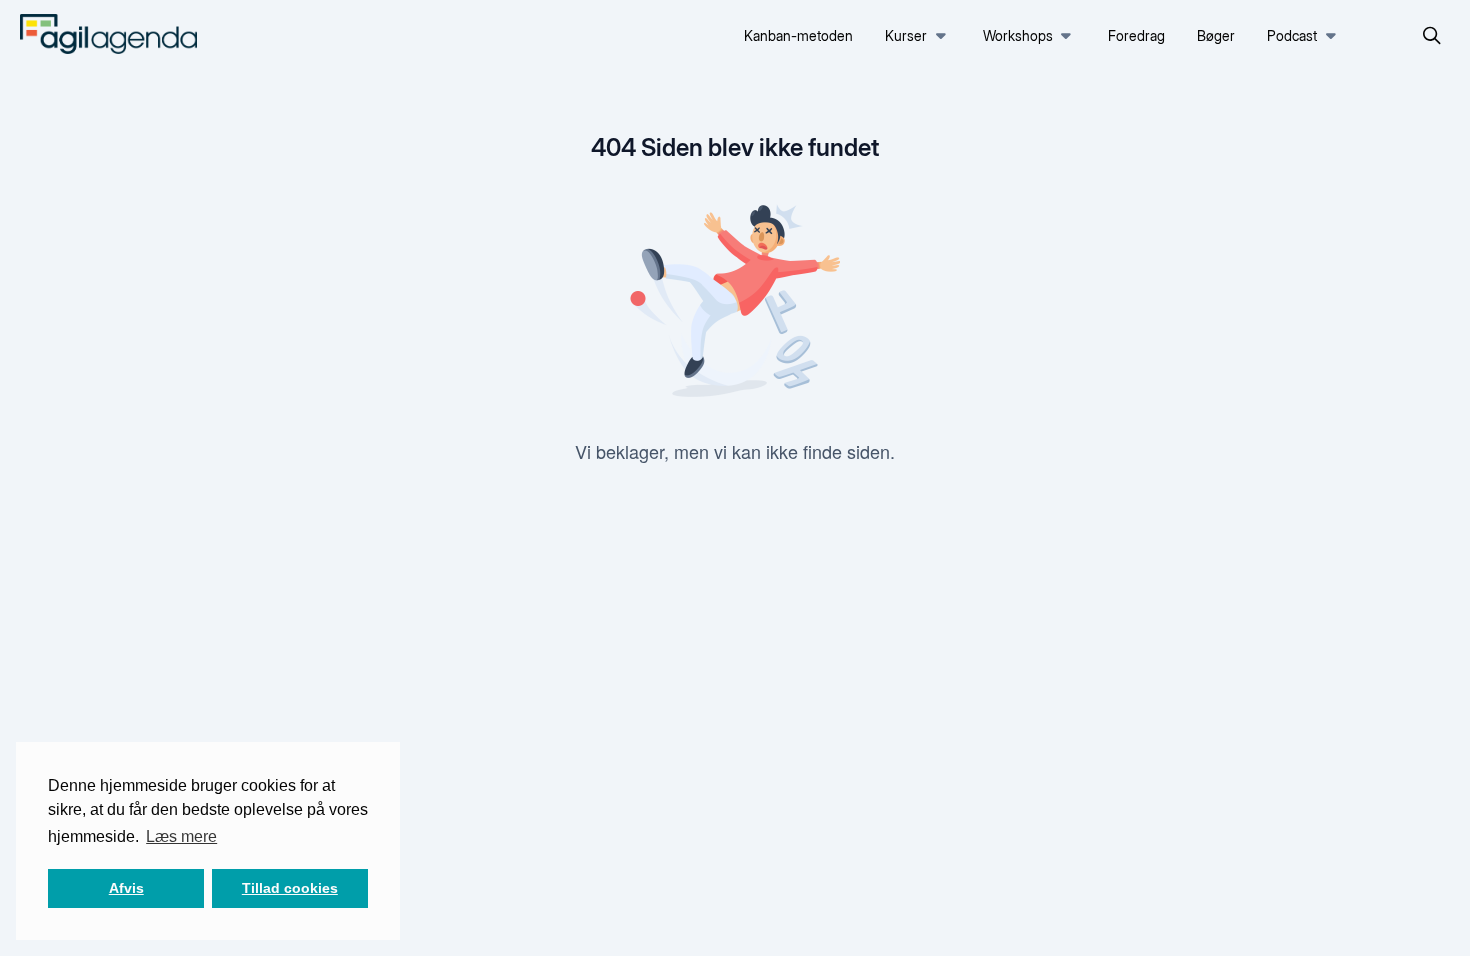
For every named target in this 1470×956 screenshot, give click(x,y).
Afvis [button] (126, 888)
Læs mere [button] (181, 836)
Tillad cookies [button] (290, 888)
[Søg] (1432, 36)
